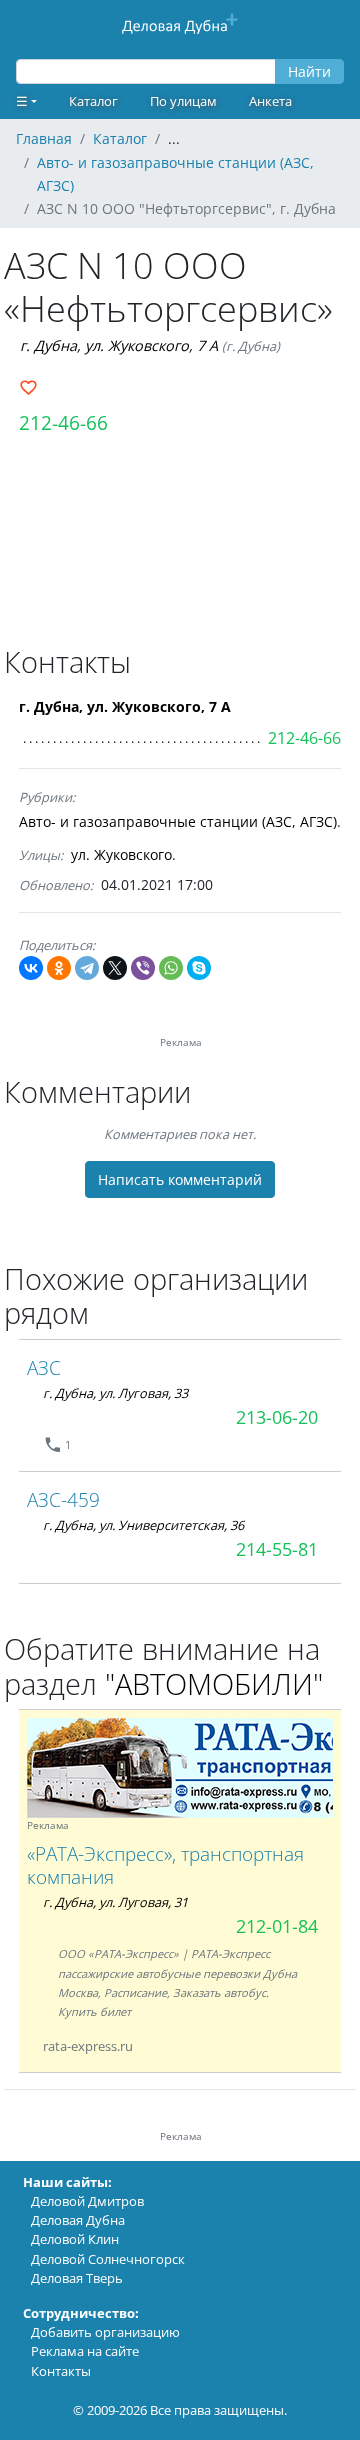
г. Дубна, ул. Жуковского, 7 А (119, 345)
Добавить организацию (105, 2332)
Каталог (93, 101)
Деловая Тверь (77, 2278)
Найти (309, 71)
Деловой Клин (75, 2239)
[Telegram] (87, 968)
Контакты (61, 2371)
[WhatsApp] (171, 968)
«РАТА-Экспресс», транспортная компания (165, 1865)
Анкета (270, 101)
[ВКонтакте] (31, 968)
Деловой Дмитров (87, 2201)
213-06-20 (277, 1417)
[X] (115, 968)
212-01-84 (277, 1926)
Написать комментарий (180, 1179)
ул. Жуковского (121, 854)
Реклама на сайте (85, 2351)
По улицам (183, 101)
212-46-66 (63, 422)
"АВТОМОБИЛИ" (214, 1683)
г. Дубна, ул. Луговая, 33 (115, 1393)
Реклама (48, 1825)
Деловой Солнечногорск (108, 2259)
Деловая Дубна (78, 2220)
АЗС (44, 1367)
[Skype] (199, 968)
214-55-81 (277, 1549)
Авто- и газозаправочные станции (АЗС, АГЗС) (178, 821)
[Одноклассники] (59, 968)
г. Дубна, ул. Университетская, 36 (143, 1525)
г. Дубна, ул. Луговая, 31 (115, 1902)
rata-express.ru (88, 2046)
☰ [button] (22, 101)
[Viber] (143, 968)
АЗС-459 (63, 1499)
